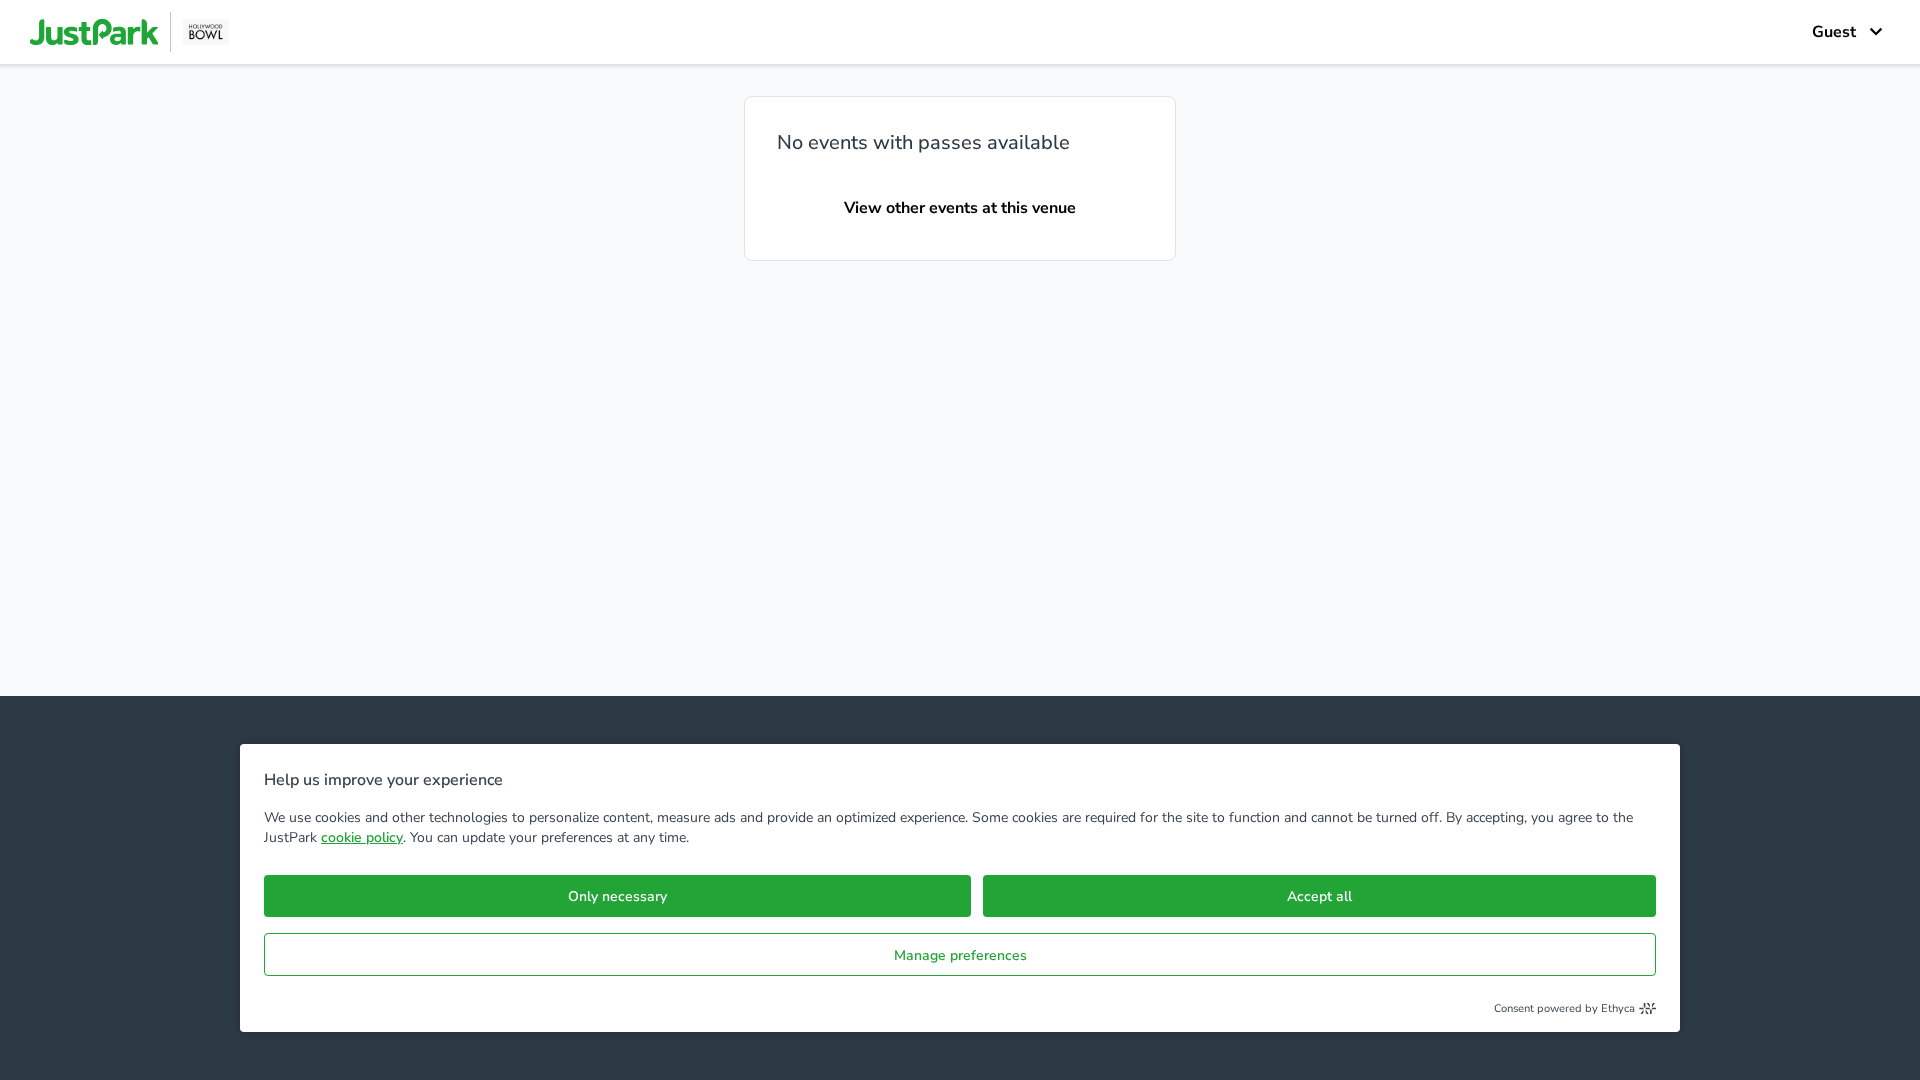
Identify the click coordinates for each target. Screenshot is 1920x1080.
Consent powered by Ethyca (1564, 1008)
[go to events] (129, 32)
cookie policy (362, 837)
